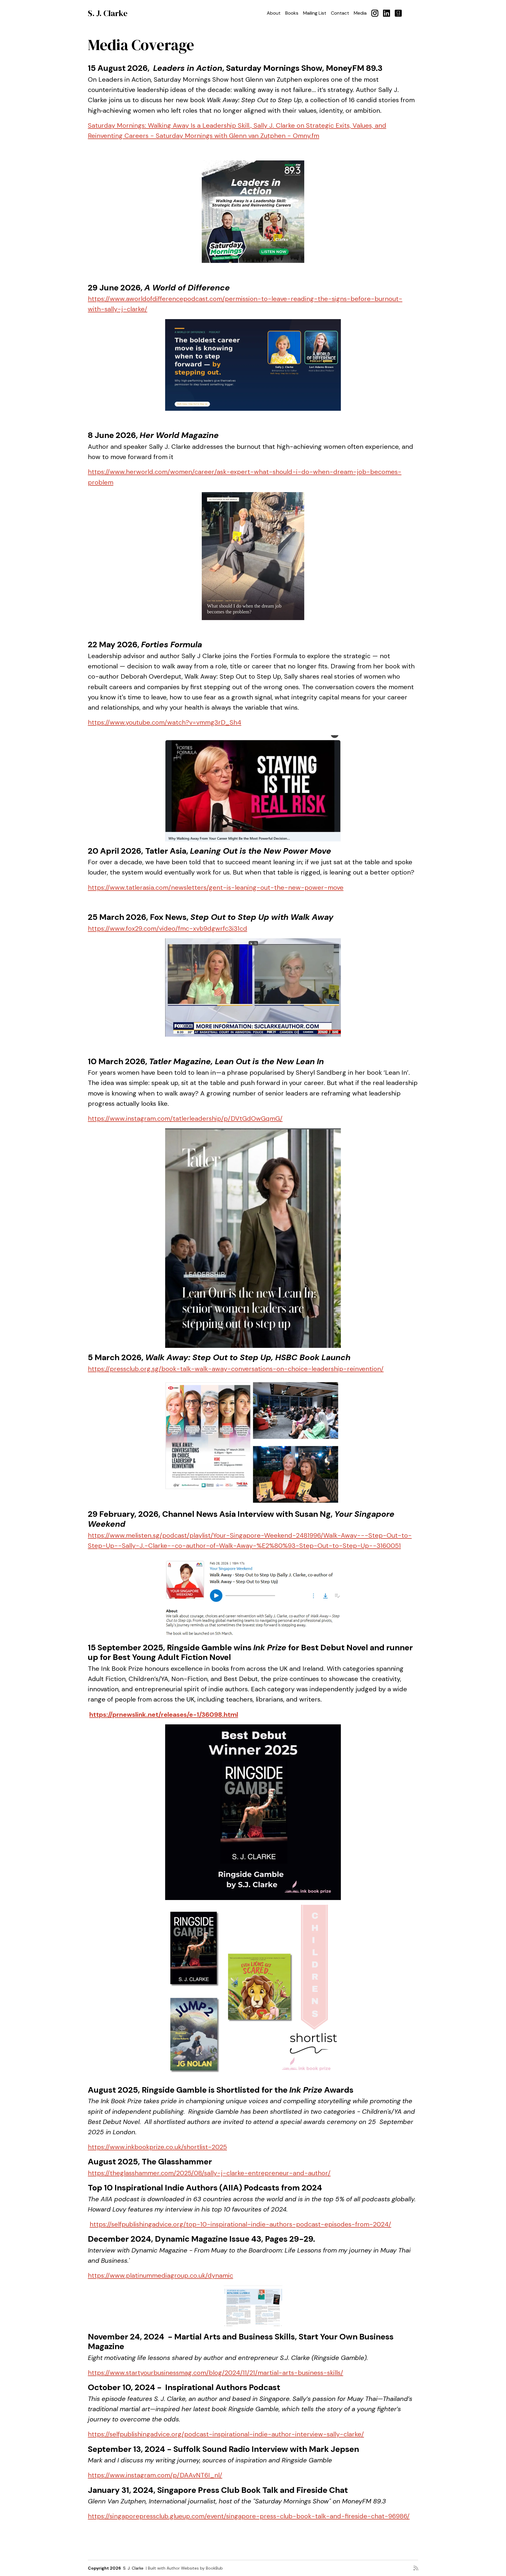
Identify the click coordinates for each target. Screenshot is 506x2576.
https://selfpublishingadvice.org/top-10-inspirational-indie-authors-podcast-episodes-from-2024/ (240, 2224)
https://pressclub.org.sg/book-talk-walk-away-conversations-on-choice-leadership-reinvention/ (236, 1369)
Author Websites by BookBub (195, 2568)
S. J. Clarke (108, 13)
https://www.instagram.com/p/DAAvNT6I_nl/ (155, 2475)
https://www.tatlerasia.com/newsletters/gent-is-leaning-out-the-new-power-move (216, 888)
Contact (340, 13)
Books (292, 13)
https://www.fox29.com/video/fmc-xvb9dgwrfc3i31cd (167, 928)
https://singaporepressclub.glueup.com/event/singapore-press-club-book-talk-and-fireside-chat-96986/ (249, 2516)
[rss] (416, 2568)
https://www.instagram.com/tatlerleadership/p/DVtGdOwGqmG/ (185, 1118)
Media (360, 13)
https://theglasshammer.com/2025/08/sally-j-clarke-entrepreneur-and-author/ (209, 2173)
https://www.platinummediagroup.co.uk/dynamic (160, 2275)
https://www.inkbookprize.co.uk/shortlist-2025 (157, 2147)
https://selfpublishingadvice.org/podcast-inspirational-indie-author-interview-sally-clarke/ (226, 2434)
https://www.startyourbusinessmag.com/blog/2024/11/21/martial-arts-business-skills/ (216, 2373)
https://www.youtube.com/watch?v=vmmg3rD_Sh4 (165, 722)
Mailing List (315, 13)
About (274, 13)
